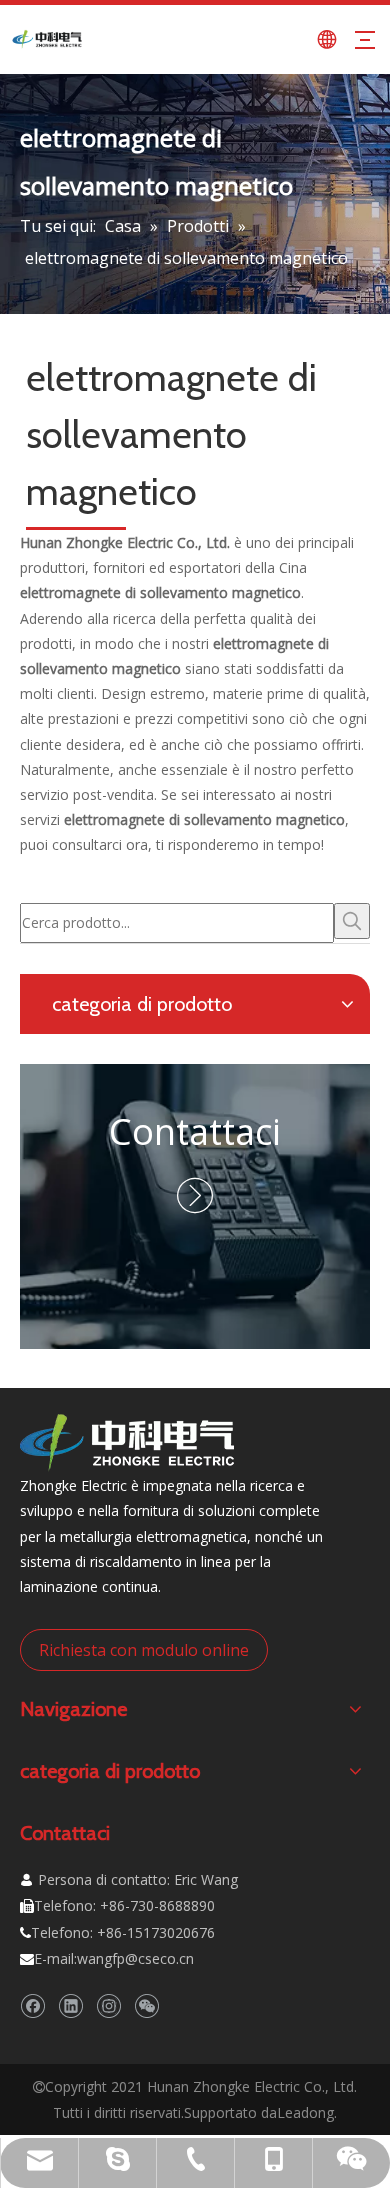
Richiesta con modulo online (144, 1650)
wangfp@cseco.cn (135, 1958)
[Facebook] (32, 2005)
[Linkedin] (70, 2005)
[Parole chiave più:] (352, 921)
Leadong (305, 2112)
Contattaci (195, 1131)
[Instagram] (108, 2005)
